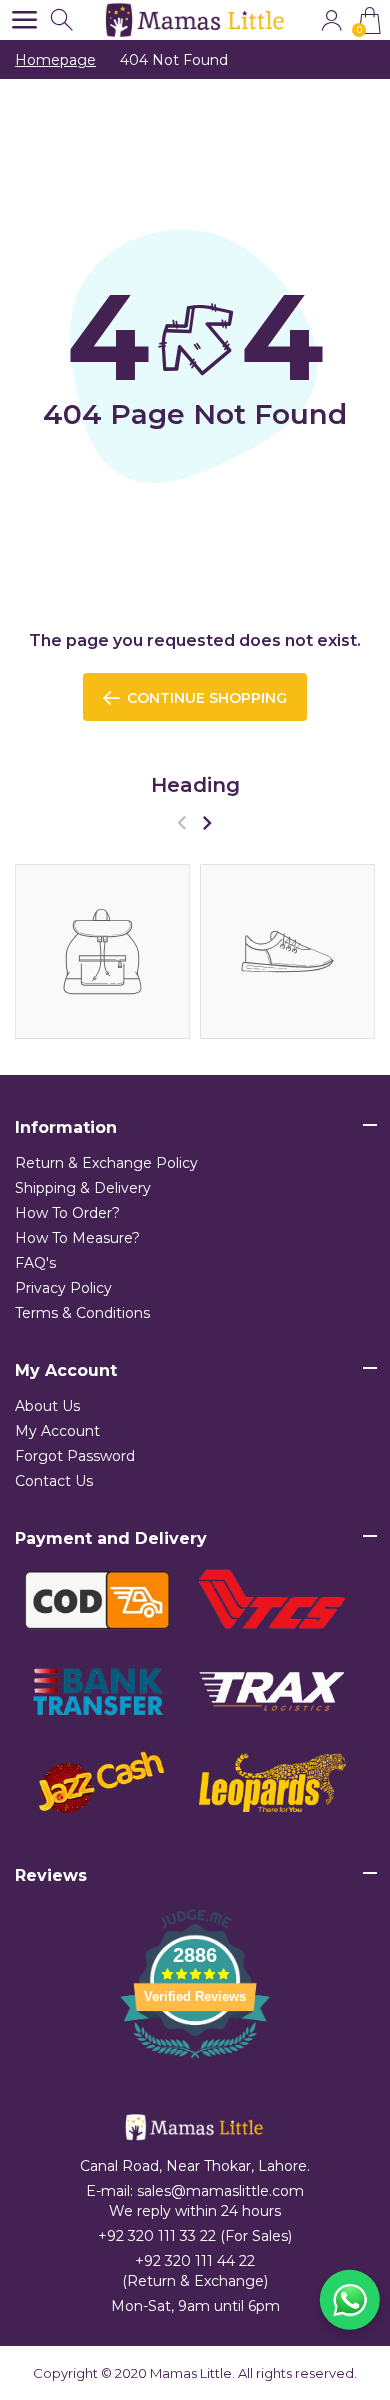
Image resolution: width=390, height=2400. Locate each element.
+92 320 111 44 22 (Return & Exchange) (195, 2271)
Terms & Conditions (82, 1313)
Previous (181, 822)
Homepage (55, 60)
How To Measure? (77, 1238)
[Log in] (331, 20)
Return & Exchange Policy (106, 1163)
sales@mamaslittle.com (220, 2191)
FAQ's (35, 1263)
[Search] (63, 20)
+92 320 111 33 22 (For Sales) (195, 2236)
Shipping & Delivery (83, 1188)
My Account (57, 1431)
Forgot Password (75, 1456)
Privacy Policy (63, 1288)
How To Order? (67, 1213)
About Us (47, 1406)
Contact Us (54, 1481)
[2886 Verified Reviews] (195, 2061)
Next (206, 822)
